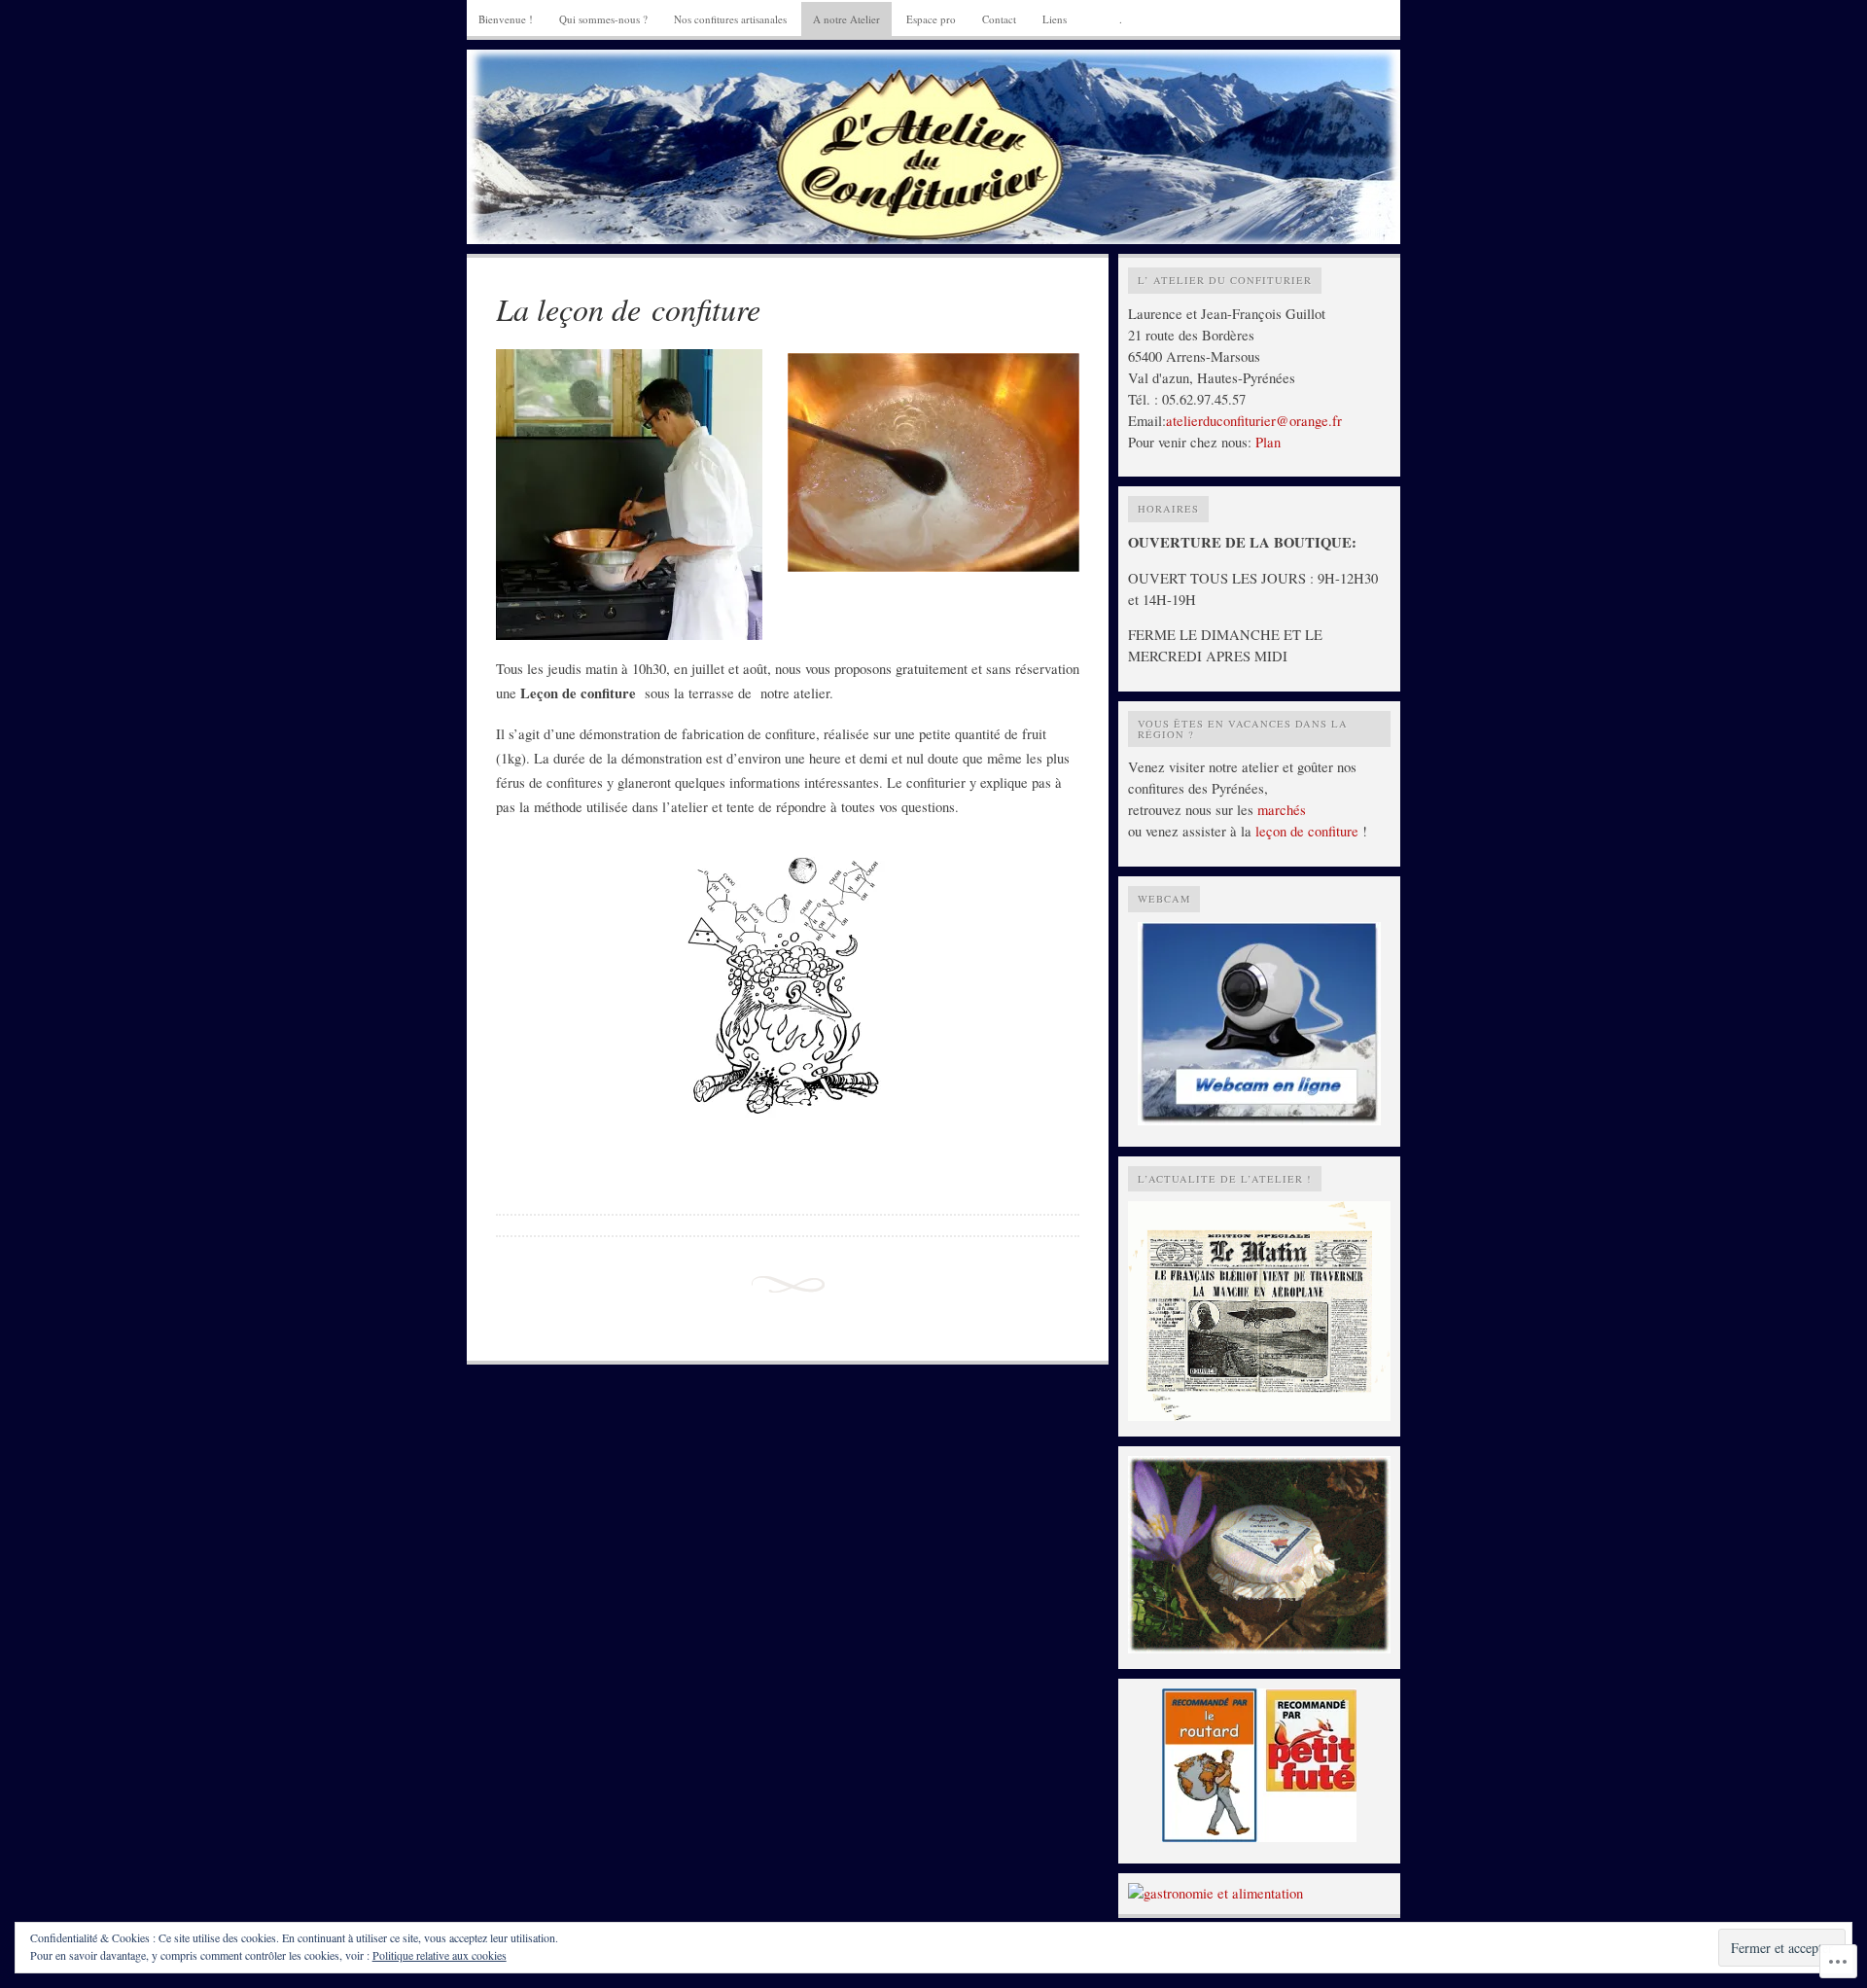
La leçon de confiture (628, 309)
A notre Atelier (846, 19)
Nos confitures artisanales (730, 19)
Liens (1055, 19)
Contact (999, 19)
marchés (1282, 810)
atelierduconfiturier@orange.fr (1254, 421)
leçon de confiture (1307, 831)
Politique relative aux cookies (440, 1955)
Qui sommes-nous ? (603, 19)
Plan (1268, 442)
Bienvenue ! (506, 19)
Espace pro (931, 19)
